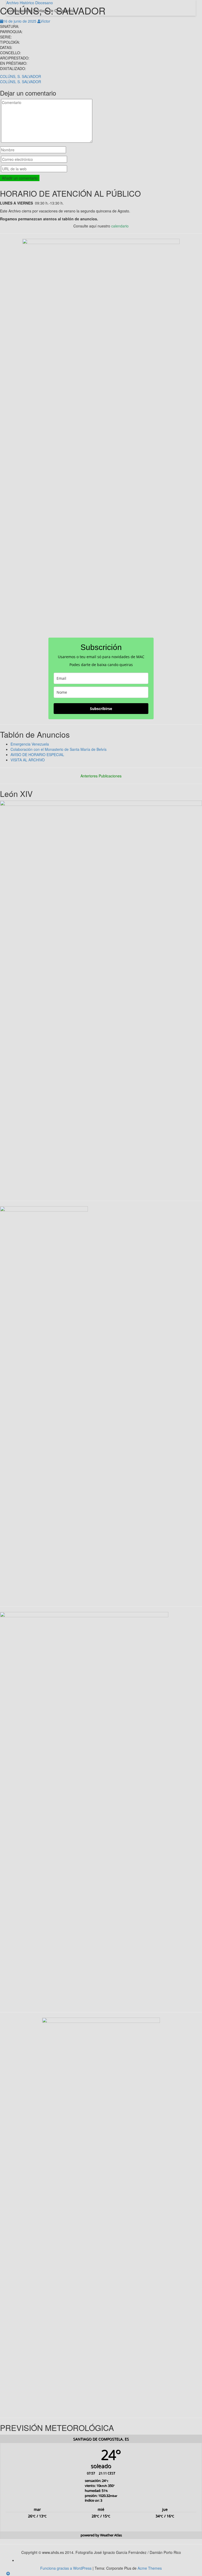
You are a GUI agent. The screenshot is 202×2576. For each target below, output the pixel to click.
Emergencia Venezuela (30, 744)
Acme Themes (150, 2568)
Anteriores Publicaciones (101, 776)
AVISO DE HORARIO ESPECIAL (37, 755)
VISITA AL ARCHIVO (28, 760)
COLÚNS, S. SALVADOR (21, 76)
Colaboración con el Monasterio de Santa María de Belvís (59, 749)
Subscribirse (101, 709)
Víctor (45, 21)
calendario (120, 226)
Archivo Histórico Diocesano (30, 3)
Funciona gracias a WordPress (66, 2568)
